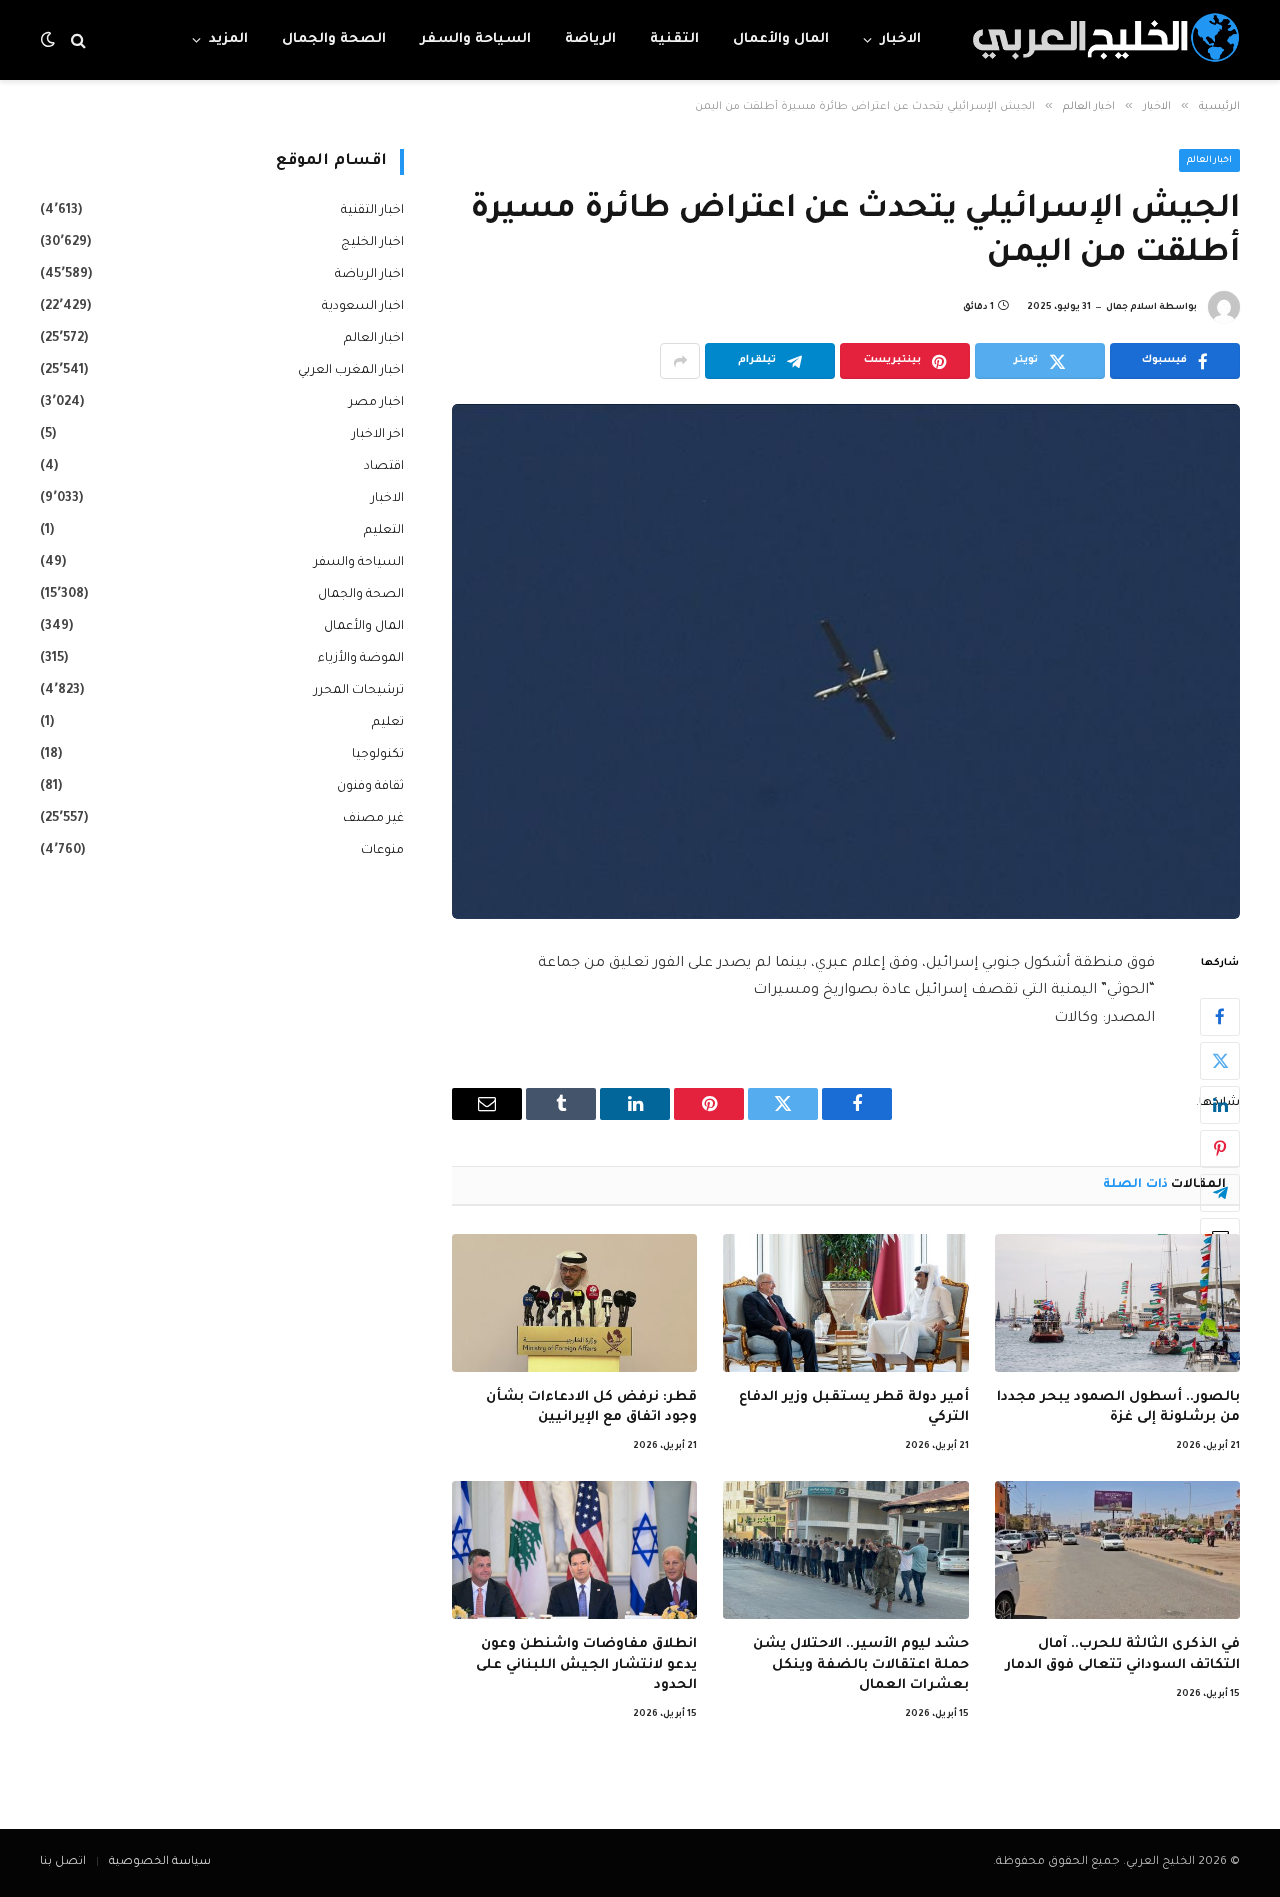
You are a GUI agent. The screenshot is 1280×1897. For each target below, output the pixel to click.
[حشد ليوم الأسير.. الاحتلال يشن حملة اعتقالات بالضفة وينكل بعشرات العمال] (845, 1550)
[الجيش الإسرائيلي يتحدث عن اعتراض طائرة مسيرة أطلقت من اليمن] (846, 661)
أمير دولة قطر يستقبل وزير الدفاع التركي (853, 1407)
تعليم (388, 723)
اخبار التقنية (372, 211)
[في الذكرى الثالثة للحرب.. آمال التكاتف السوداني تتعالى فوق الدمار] (1117, 1550)
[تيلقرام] (1220, 1193)
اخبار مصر (376, 403)
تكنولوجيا (378, 755)
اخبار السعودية (363, 307)
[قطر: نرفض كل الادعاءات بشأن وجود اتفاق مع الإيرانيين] (574, 1303)
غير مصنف (373, 819)
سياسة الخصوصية (160, 1862)
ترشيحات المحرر (359, 691)
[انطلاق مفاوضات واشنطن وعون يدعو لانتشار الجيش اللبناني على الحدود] (574, 1550)
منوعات (382, 851)
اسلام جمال (1131, 308)
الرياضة (590, 39)
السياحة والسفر (475, 39)
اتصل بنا (63, 1862)
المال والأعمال (781, 39)
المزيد (228, 39)
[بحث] (78, 40)
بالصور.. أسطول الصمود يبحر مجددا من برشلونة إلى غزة (1118, 1407)
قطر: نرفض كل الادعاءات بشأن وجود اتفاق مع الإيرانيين (591, 1407)
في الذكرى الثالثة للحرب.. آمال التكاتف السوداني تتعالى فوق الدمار (1122, 1654)
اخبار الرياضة (369, 275)
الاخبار (900, 39)
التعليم (384, 531)
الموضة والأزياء (361, 659)
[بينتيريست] (1220, 1149)
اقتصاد (384, 467)
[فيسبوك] (1220, 1017)
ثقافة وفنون (370, 787)
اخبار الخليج (372, 243)
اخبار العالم (1210, 161)
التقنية (674, 39)
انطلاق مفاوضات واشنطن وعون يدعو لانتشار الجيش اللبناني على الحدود (586, 1665)
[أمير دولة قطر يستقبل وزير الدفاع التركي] (845, 1303)
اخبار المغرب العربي (351, 371)
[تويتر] (1220, 1061)
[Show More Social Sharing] (680, 361)
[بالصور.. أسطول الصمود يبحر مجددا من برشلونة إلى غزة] (1117, 1303)
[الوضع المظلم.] (50, 40)
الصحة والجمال (334, 39)
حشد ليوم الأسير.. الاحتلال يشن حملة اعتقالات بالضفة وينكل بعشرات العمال (860, 1665)
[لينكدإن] (1220, 1105)
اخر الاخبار (378, 435)
